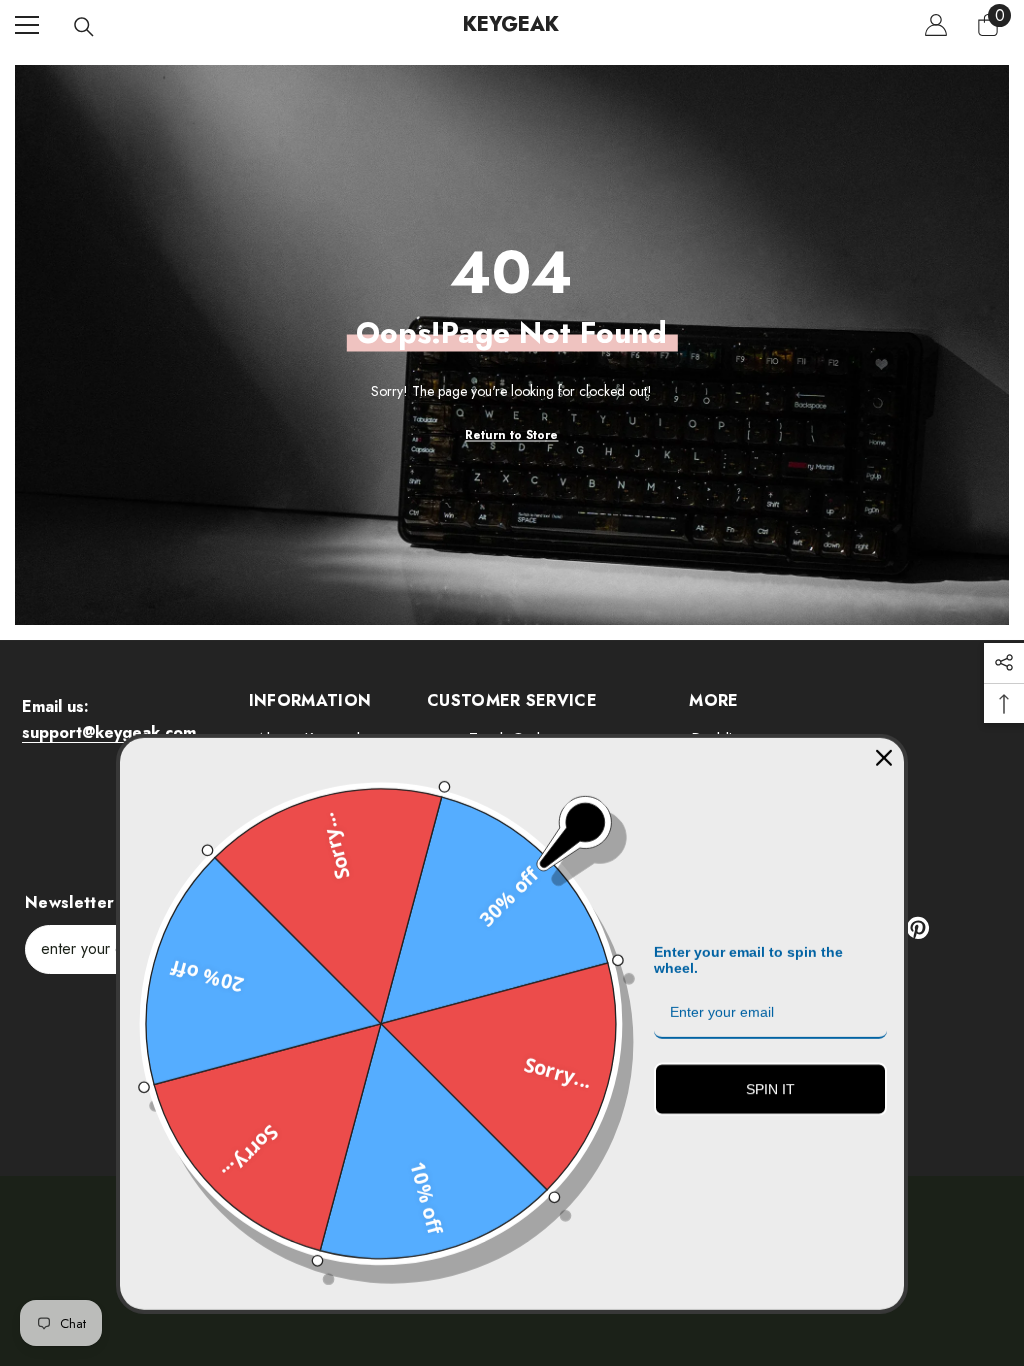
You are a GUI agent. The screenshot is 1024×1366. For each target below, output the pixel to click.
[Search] (84, 27)
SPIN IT (770, 1077)
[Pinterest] (918, 928)
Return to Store (511, 434)
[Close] (884, 746)
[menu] (27, 25)
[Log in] (936, 25)
